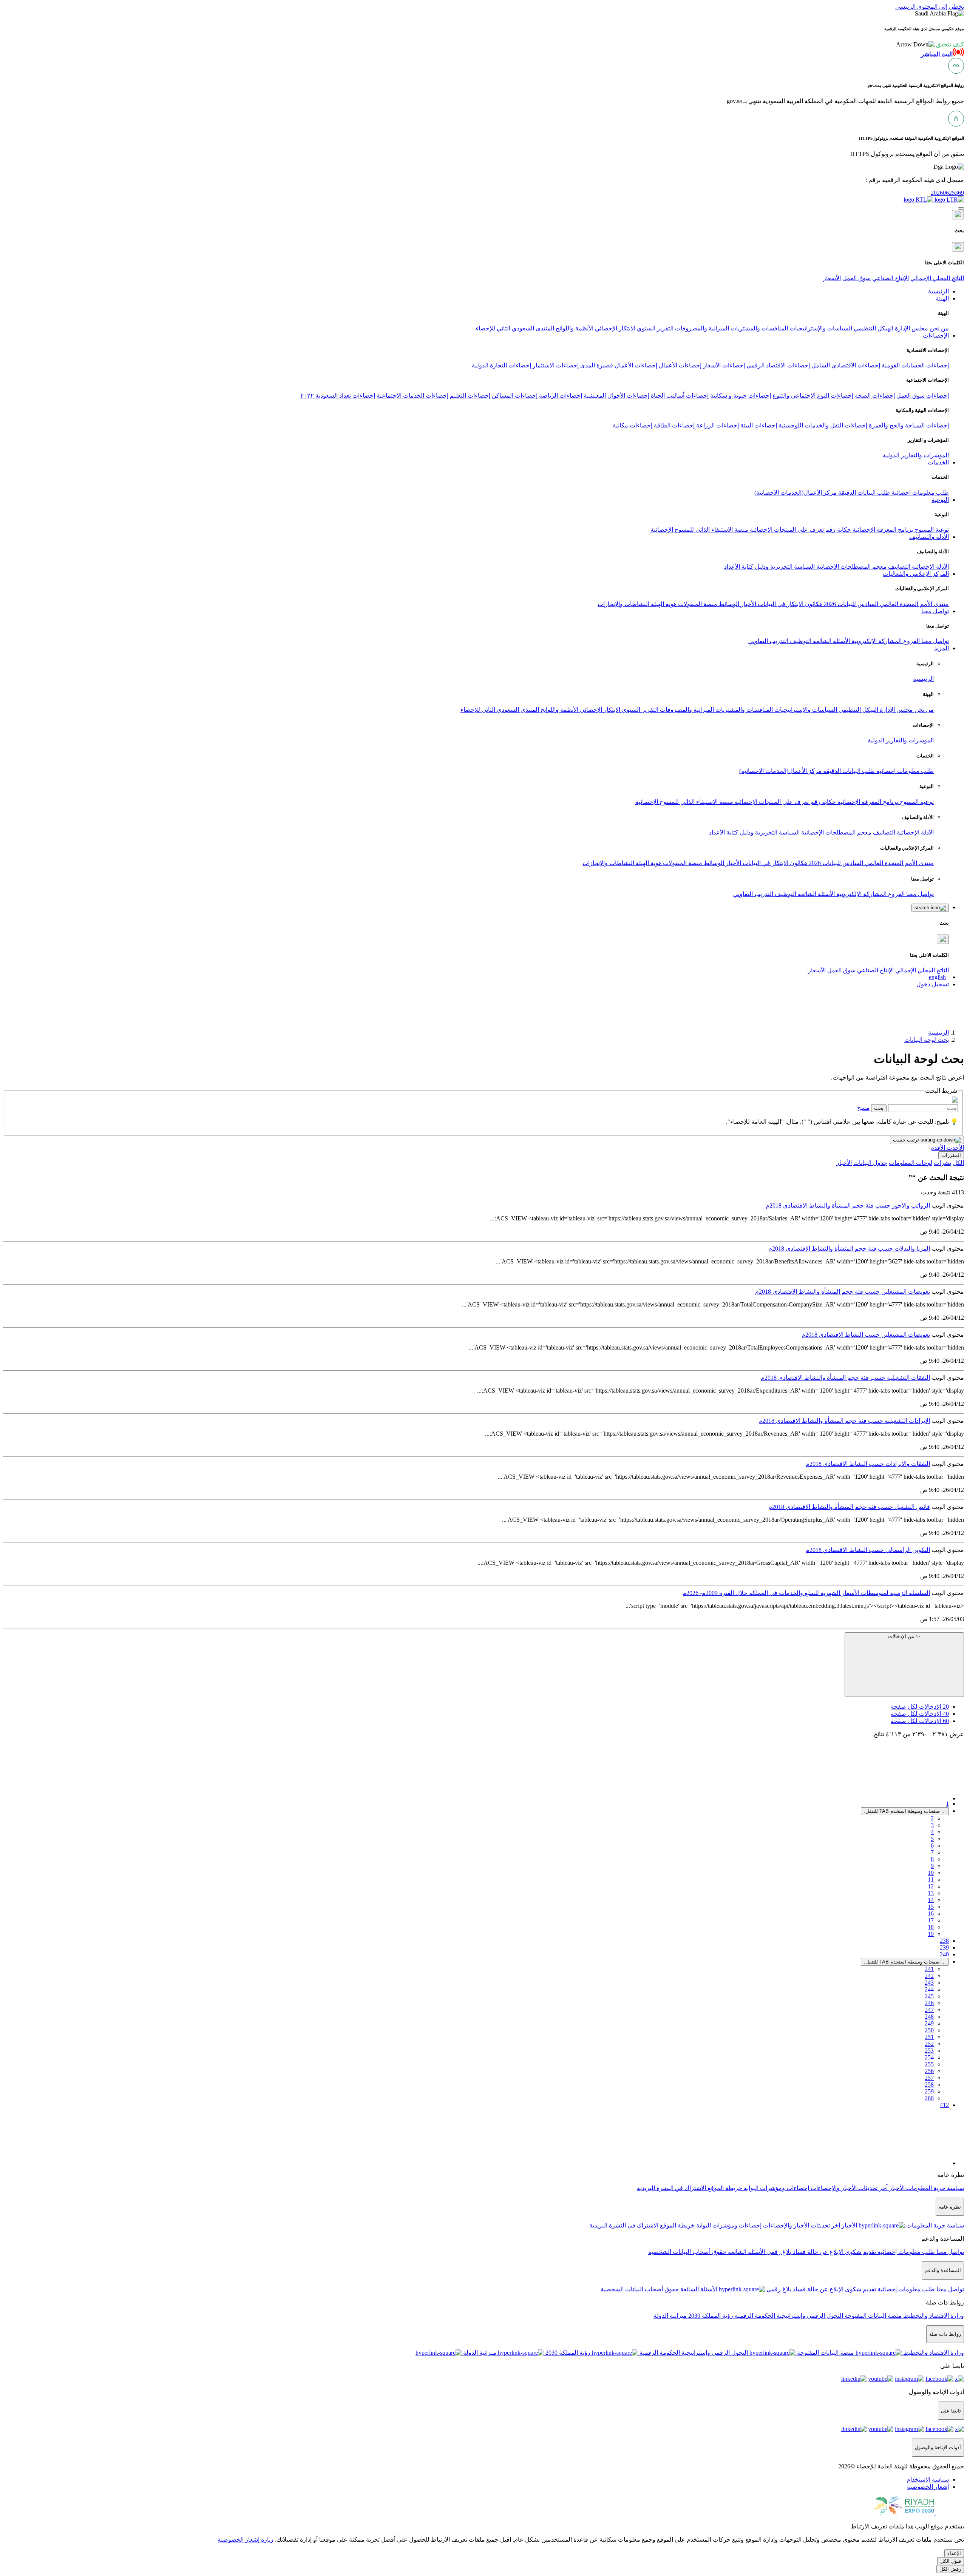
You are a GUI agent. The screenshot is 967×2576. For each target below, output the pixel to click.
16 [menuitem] (931, 1913)
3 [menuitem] (932, 1825)
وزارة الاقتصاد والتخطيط (933, 2316)
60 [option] (920, 1721)
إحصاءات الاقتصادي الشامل (846, 365)
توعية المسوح (931, 530)
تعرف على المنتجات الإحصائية (786, 530)
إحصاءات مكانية (633, 425)
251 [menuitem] (929, 2037)
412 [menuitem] (944, 2105)
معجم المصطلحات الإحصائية (851, 567)
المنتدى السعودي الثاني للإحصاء (515, 328)
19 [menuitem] (931, 1934)
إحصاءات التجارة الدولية (501, 365)
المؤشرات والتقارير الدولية (916, 455)
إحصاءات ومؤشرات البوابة (776, 2188)
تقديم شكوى (860, 2252)
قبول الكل (951, 2561)
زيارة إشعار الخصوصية (246, 2540)
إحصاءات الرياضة (561, 396)
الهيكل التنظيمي (873, 328)
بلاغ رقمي (778, 2252)
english (937, 977)
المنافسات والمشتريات (758, 328)
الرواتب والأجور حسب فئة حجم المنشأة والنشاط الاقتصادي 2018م (848, 1205)
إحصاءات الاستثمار (556, 365)
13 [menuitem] (931, 1893)
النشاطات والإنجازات (623, 604)
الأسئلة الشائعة (831, 641)
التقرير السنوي (654, 328)
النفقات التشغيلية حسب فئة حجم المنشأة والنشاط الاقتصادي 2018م (845, 1378)
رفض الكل (950, 2569)
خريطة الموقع (724, 2188)
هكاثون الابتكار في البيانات (789, 604)
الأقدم (938, 1148)
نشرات (942, 1163)
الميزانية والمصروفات (701, 328)
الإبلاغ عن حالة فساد (817, 2252)
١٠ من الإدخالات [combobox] (904, 1636)
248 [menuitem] (929, 2017)
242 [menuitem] (929, 1976)
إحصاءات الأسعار (724, 365)
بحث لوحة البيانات (927, 1040)
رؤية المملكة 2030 (710, 2316)
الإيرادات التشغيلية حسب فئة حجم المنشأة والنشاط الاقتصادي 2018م (844, 1421)
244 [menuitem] (929, 1989)
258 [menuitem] (929, 2085)
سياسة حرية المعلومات (934, 2188)
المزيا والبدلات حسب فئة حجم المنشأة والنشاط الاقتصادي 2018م (849, 1249)
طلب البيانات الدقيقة (863, 493)
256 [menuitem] (929, 2071)
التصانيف (898, 567)
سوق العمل (857, 278)
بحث (879, 1108)
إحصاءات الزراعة (718, 425)
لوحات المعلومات (911, 1163)
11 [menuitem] (931, 1880)
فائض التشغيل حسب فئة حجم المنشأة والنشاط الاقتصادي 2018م (849, 1507)
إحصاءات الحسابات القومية (915, 365)
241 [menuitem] (929, 1969)
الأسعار (832, 278)
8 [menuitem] (932, 1859)
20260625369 (947, 193)
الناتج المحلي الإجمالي (937, 278)
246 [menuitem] (929, 2003)
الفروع (911, 641)
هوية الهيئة (663, 604)
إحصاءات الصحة (875, 396)
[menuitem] (928, 2480)
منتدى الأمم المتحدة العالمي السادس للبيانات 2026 (886, 604)
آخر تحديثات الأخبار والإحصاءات (848, 2188)
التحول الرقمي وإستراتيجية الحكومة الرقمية (788, 2316)
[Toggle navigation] (961, 208)
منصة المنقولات (697, 604)
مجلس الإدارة (911, 328)
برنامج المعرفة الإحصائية (882, 530)
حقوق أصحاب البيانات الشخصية (687, 2252)
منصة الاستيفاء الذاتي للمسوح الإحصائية (699, 530)
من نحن (938, 328)
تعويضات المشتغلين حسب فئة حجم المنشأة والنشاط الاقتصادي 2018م (843, 1292)
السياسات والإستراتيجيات (820, 328)
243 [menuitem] (929, 1983)
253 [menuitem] (929, 2051)
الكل (958, 1163)
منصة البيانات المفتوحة (872, 2316)
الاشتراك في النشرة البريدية (671, 2188)
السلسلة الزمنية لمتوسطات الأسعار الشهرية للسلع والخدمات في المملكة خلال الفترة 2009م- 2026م (806, 1593)
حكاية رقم (837, 530)
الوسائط (728, 604)
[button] (930, 44)
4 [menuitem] (932, 1832)
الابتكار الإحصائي (614, 328)
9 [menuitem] (932, 1866)
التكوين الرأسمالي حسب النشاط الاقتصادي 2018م (868, 1550)
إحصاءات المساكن (515, 396)
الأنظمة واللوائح (574, 328)
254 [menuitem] (929, 2057)
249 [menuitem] (929, 2023)
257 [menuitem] (929, 2078)
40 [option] (920, 1714)
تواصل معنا (934, 641)
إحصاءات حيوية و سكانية (741, 396)
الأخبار (748, 604)
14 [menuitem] (931, 1900)
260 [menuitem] (929, 2098)
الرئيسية (923, 679)
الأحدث (955, 1148)
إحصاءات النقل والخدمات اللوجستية (823, 425)
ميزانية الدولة (670, 2316)
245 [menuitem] (929, 1996)
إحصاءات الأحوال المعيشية (616, 396)
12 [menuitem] (931, 1886)
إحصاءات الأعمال (680, 365)
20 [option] (920, 1707)
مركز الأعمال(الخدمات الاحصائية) (796, 493)
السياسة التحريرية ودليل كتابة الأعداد (769, 567)
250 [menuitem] (929, 2030)
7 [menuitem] (932, 1852)
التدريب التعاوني (768, 641)
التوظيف (800, 641)
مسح (863, 1108)
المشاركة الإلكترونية (876, 641)
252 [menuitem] (929, 2044)
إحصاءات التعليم (470, 396)
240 (944, 1954)
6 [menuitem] (932, 1846)
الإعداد (954, 2553)
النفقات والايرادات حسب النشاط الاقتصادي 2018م (868, 1464)
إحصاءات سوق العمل (923, 396)
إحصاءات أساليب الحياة (680, 396)
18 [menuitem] (931, 1927)
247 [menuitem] (929, 2010)
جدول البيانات (870, 1163)
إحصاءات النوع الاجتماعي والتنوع (813, 396)
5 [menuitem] (932, 1839)
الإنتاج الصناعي (891, 278)
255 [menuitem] (929, 2064)
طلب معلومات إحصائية (919, 493)
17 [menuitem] (931, 1920)
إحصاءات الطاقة (674, 425)
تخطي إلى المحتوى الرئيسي (930, 7)
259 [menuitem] (929, 2091)
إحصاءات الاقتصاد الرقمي (778, 365)
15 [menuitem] (931, 1907)
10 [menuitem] (931, 1873)
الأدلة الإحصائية (930, 567)
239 (944, 1947)
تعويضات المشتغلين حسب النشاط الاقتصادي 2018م (866, 1335)
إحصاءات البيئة (759, 425)
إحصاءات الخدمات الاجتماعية (412, 396)
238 (944, 1941)
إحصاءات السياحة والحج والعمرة (909, 425)
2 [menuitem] (932, 1818)
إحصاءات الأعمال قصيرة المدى (619, 365)
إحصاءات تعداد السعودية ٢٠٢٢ (338, 396)
